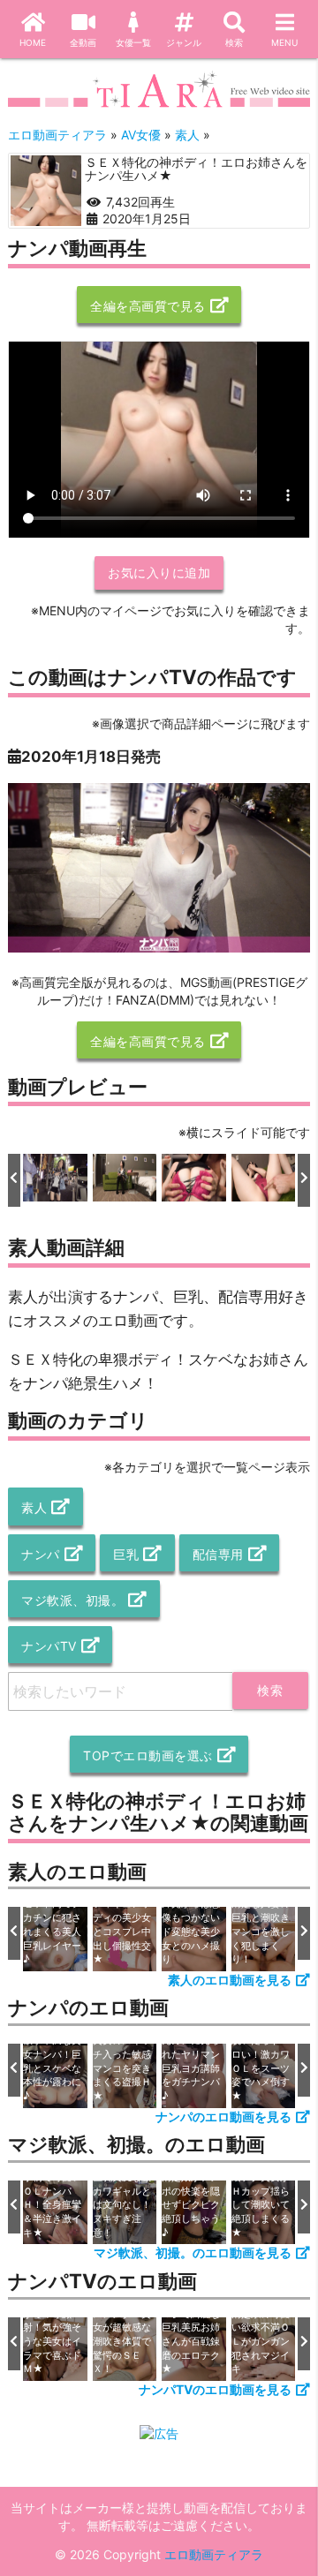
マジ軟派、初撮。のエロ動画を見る (193, 2252)
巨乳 (126, 1554)
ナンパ (41, 1554)
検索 (234, 42)
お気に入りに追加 (159, 572)
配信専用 (218, 1554)
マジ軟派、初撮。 (72, 1600)
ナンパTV (49, 1646)
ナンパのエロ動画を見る (223, 2117)
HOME (33, 42)
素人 (34, 1507)
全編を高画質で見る (148, 306)
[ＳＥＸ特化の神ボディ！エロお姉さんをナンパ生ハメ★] (46, 191)
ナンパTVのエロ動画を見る (215, 2389)
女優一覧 (133, 42)
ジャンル (184, 42)
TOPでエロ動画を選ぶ (148, 1755)
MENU (284, 42)
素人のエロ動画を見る (230, 1980)
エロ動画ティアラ (214, 2554)
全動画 (83, 42)
